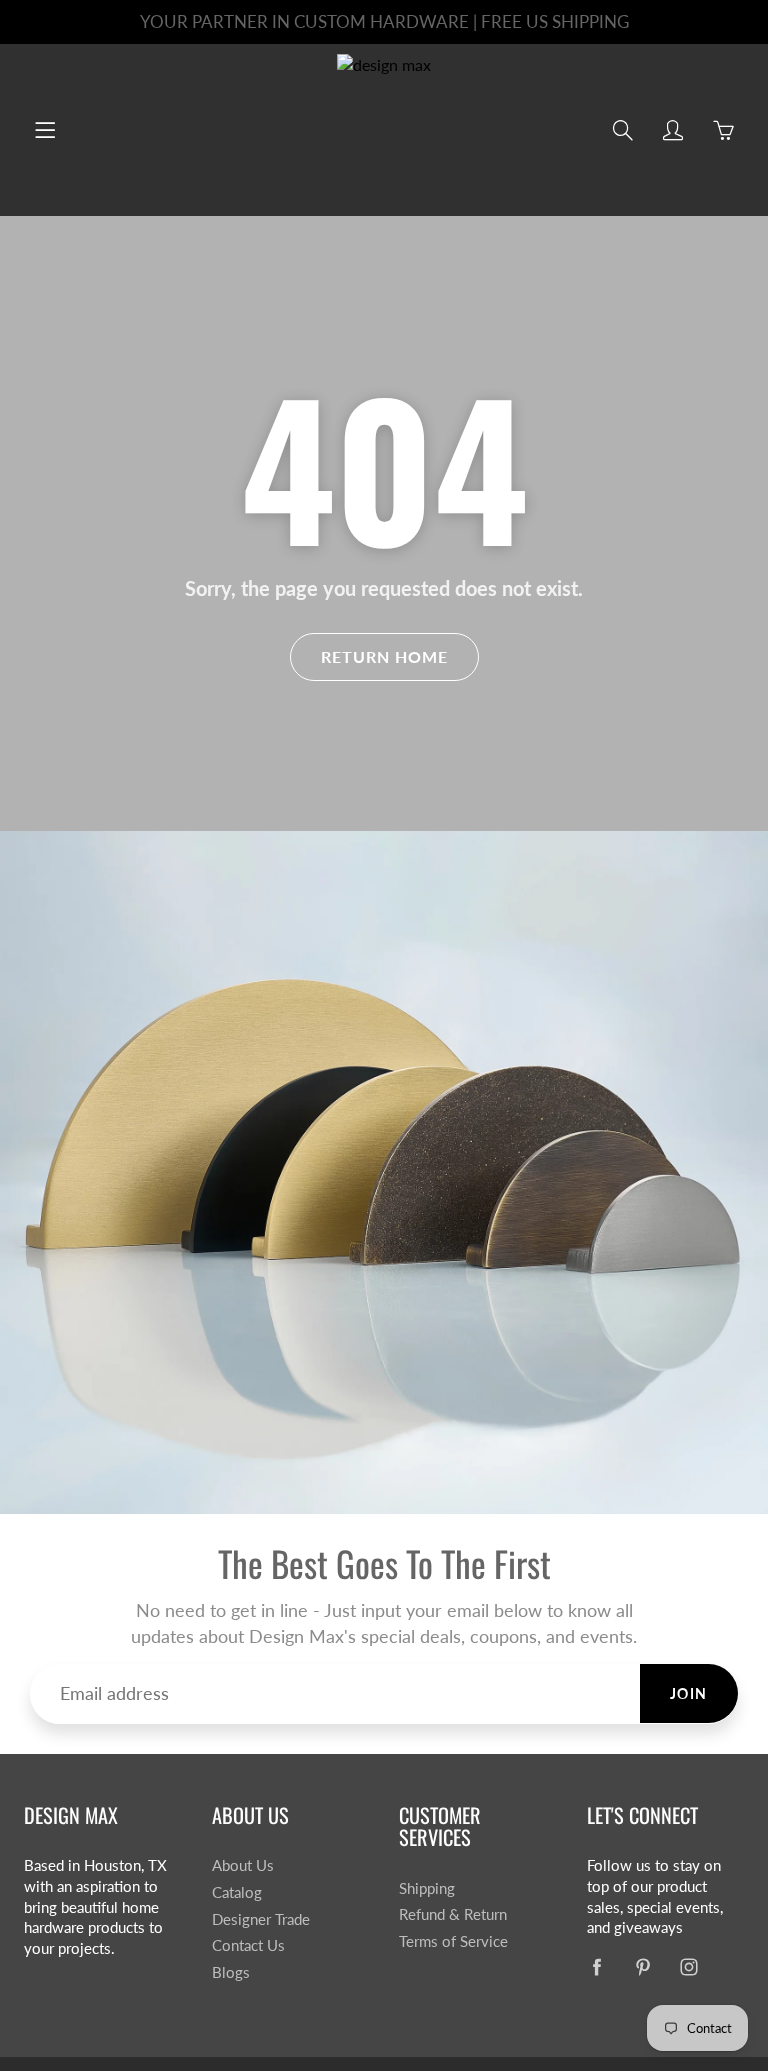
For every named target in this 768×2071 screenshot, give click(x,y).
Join (689, 1693)
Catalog (237, 1892)
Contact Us (248, 1945)
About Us (243, 1865)
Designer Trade (261, 1919)
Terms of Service (453, 1941)
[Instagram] (689, 1966)
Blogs (231, 1972)
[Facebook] (597, 1966)
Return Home (384, 656)
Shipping (427, 1888)
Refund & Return (453, 1914)
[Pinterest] (643, 1966)
